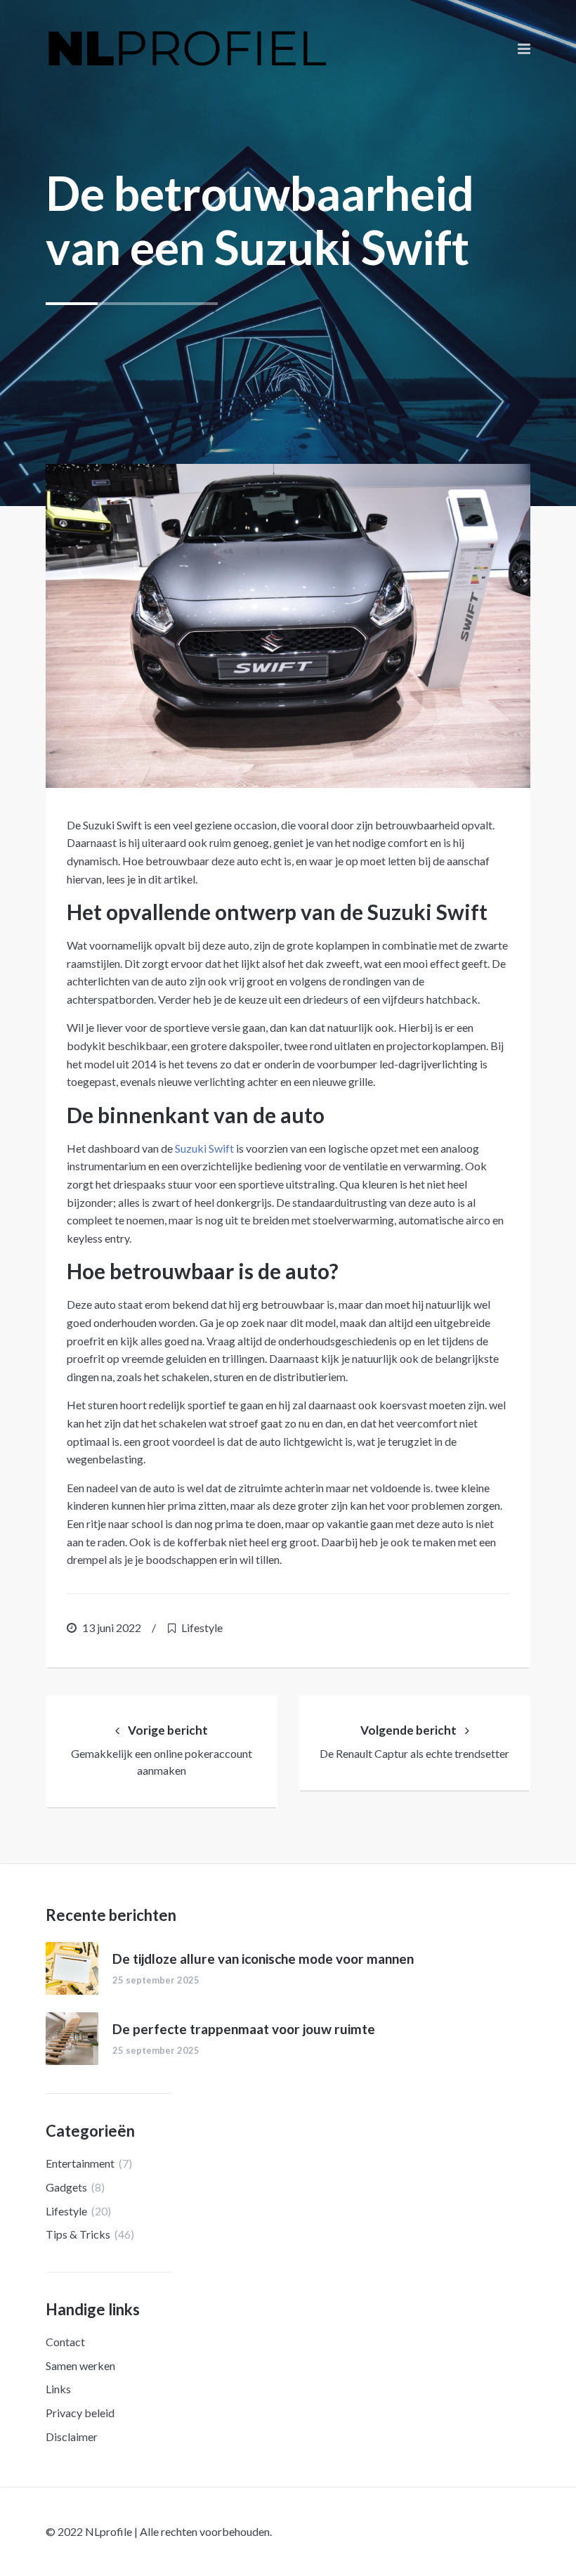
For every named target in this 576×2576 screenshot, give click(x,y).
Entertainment (80, 2163)
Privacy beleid (80, 2413)
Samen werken (80, 2365)
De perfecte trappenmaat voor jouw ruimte (244, 2029)
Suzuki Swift (204, 1148)
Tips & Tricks (78, 2234)
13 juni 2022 (112, 1627)
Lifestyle (202, 1627)
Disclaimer (72, 2436)
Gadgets (66, 2187)
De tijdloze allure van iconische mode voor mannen (263, 1959)
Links (58, 2389)
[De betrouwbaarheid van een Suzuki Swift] (288, 626)
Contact (65, 2342)
